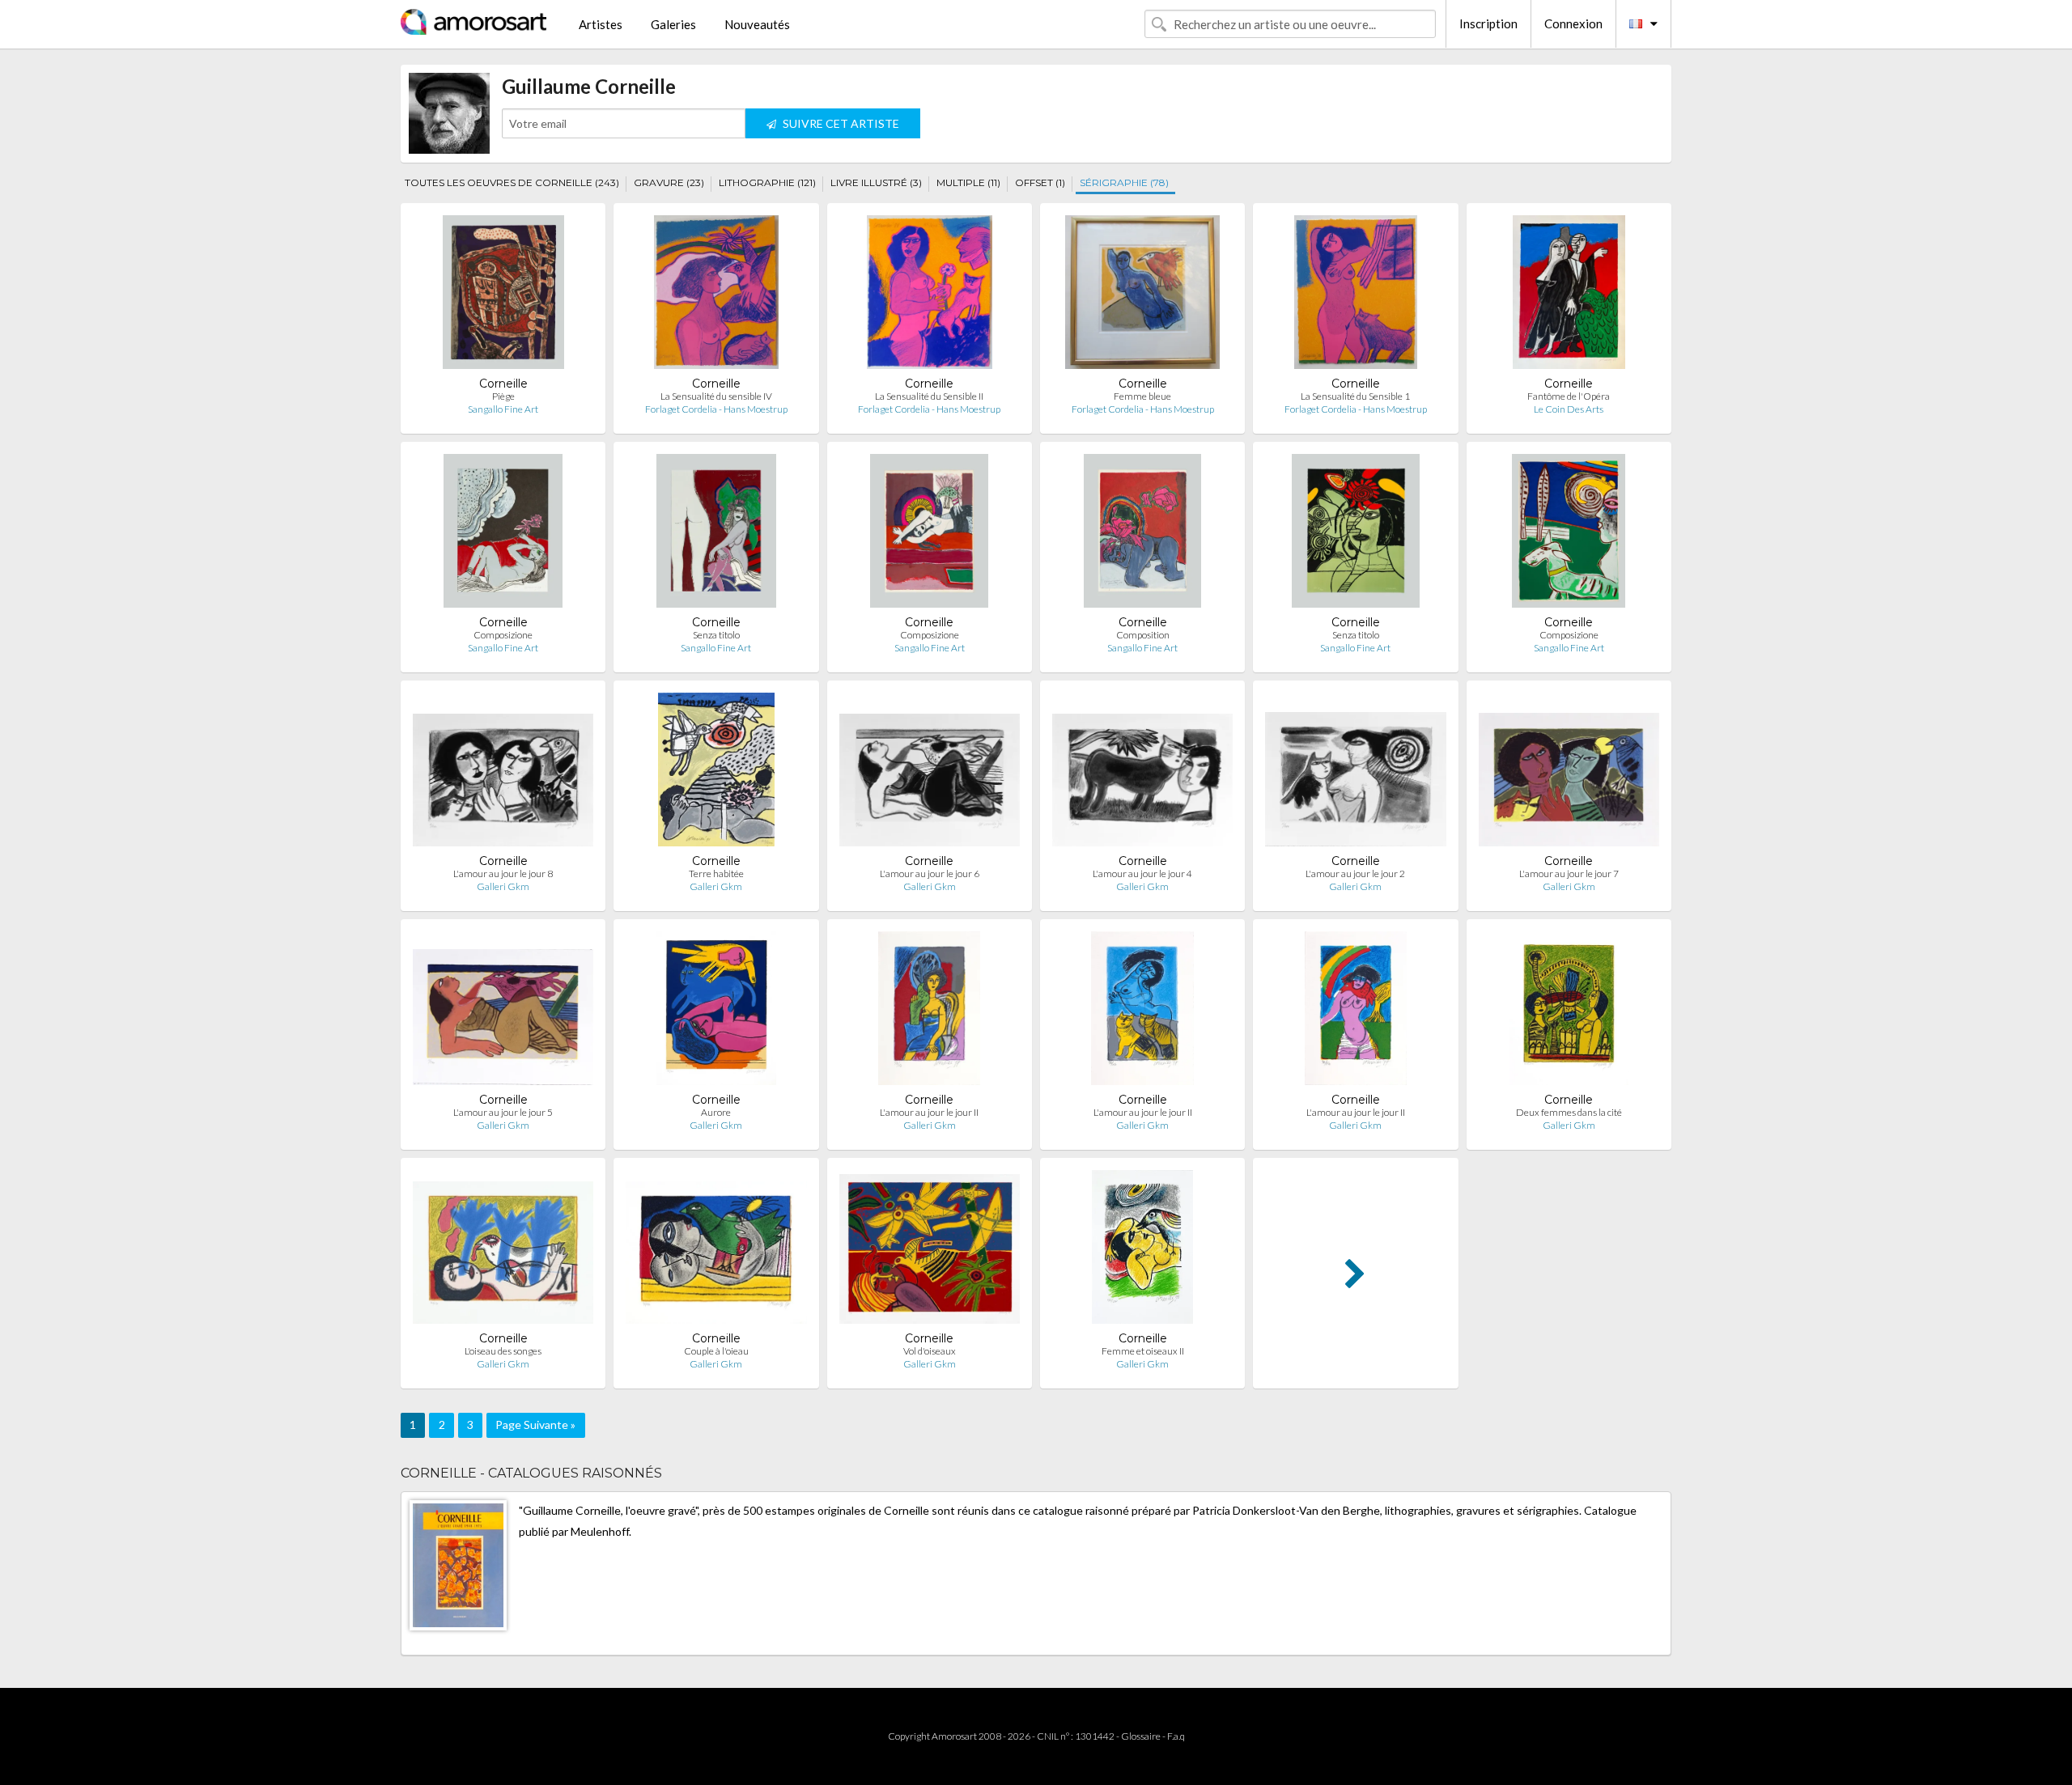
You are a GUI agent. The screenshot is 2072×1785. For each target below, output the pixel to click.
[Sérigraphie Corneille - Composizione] (503, 534)
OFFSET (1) (1040, 182)
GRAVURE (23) (669, 182)
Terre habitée (716, 873)
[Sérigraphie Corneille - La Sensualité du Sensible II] (930, 296)
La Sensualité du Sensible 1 (1355, 396)
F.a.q (1176, 1736)
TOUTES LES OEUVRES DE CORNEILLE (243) (512, 182)
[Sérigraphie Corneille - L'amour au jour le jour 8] (503, 773)
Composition (1143, 635)
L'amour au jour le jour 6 (930, 873)
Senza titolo (716, 635)
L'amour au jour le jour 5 (503, 1112)
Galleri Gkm (503, 886)
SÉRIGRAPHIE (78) (1124, 182)
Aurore (716, 1112)
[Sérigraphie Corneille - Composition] (1143, 534)
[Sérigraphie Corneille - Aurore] (716, 1012)
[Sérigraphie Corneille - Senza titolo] (716, 534)
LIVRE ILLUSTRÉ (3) (876, 182)
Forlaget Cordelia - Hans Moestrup (716, 409)
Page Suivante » (535, 1425)
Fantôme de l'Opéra (1569, 396)
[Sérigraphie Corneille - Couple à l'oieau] (716, 1251)
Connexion (1573, 23)
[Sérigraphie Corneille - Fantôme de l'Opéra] (1569, 296)
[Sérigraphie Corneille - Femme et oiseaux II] (1142, 1251)
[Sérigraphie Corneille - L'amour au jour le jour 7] (1569, 773)
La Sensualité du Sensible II (929, 396)
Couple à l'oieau (716, 1351)
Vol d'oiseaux (930, 1351)
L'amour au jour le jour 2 (1355, 873)
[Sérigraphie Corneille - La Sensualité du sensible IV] (717, 296)
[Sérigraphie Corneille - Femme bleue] (1142, 296)
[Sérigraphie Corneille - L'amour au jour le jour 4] (1142, 773)
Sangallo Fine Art (503, 409)
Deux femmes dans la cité (1569, 1112)
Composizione (503, 635)
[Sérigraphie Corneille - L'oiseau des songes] (503, 1251)
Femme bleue (1142, 396)
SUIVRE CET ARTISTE (840, 123)
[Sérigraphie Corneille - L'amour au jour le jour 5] (503, 1012)
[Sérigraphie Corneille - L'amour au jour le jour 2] (1355, 773)
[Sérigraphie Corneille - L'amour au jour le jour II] (929, 1012)
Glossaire (1141, 1736)
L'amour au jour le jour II (929, 1112)
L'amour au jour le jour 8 (503, 873)
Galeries (673, 24)
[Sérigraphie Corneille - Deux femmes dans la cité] (1569, 1012)
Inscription (1488, 23)
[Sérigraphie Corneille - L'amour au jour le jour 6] (930, 773)
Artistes (601, 24)
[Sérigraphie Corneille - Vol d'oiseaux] (930, 1251)
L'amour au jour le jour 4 (1142, 873)
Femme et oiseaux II (1143, 1351)
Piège (503, 396)
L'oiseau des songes (503, 1351)
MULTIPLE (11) (968, 182)
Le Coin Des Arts (1569, 409)
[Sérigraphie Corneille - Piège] (503, 296)
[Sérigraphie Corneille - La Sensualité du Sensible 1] (1356, 296)
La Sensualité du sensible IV (716, 396)
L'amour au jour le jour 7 (1569, 873)
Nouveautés (757, 24)
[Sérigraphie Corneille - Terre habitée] (716, 773)
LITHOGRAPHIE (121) (767, 182)
